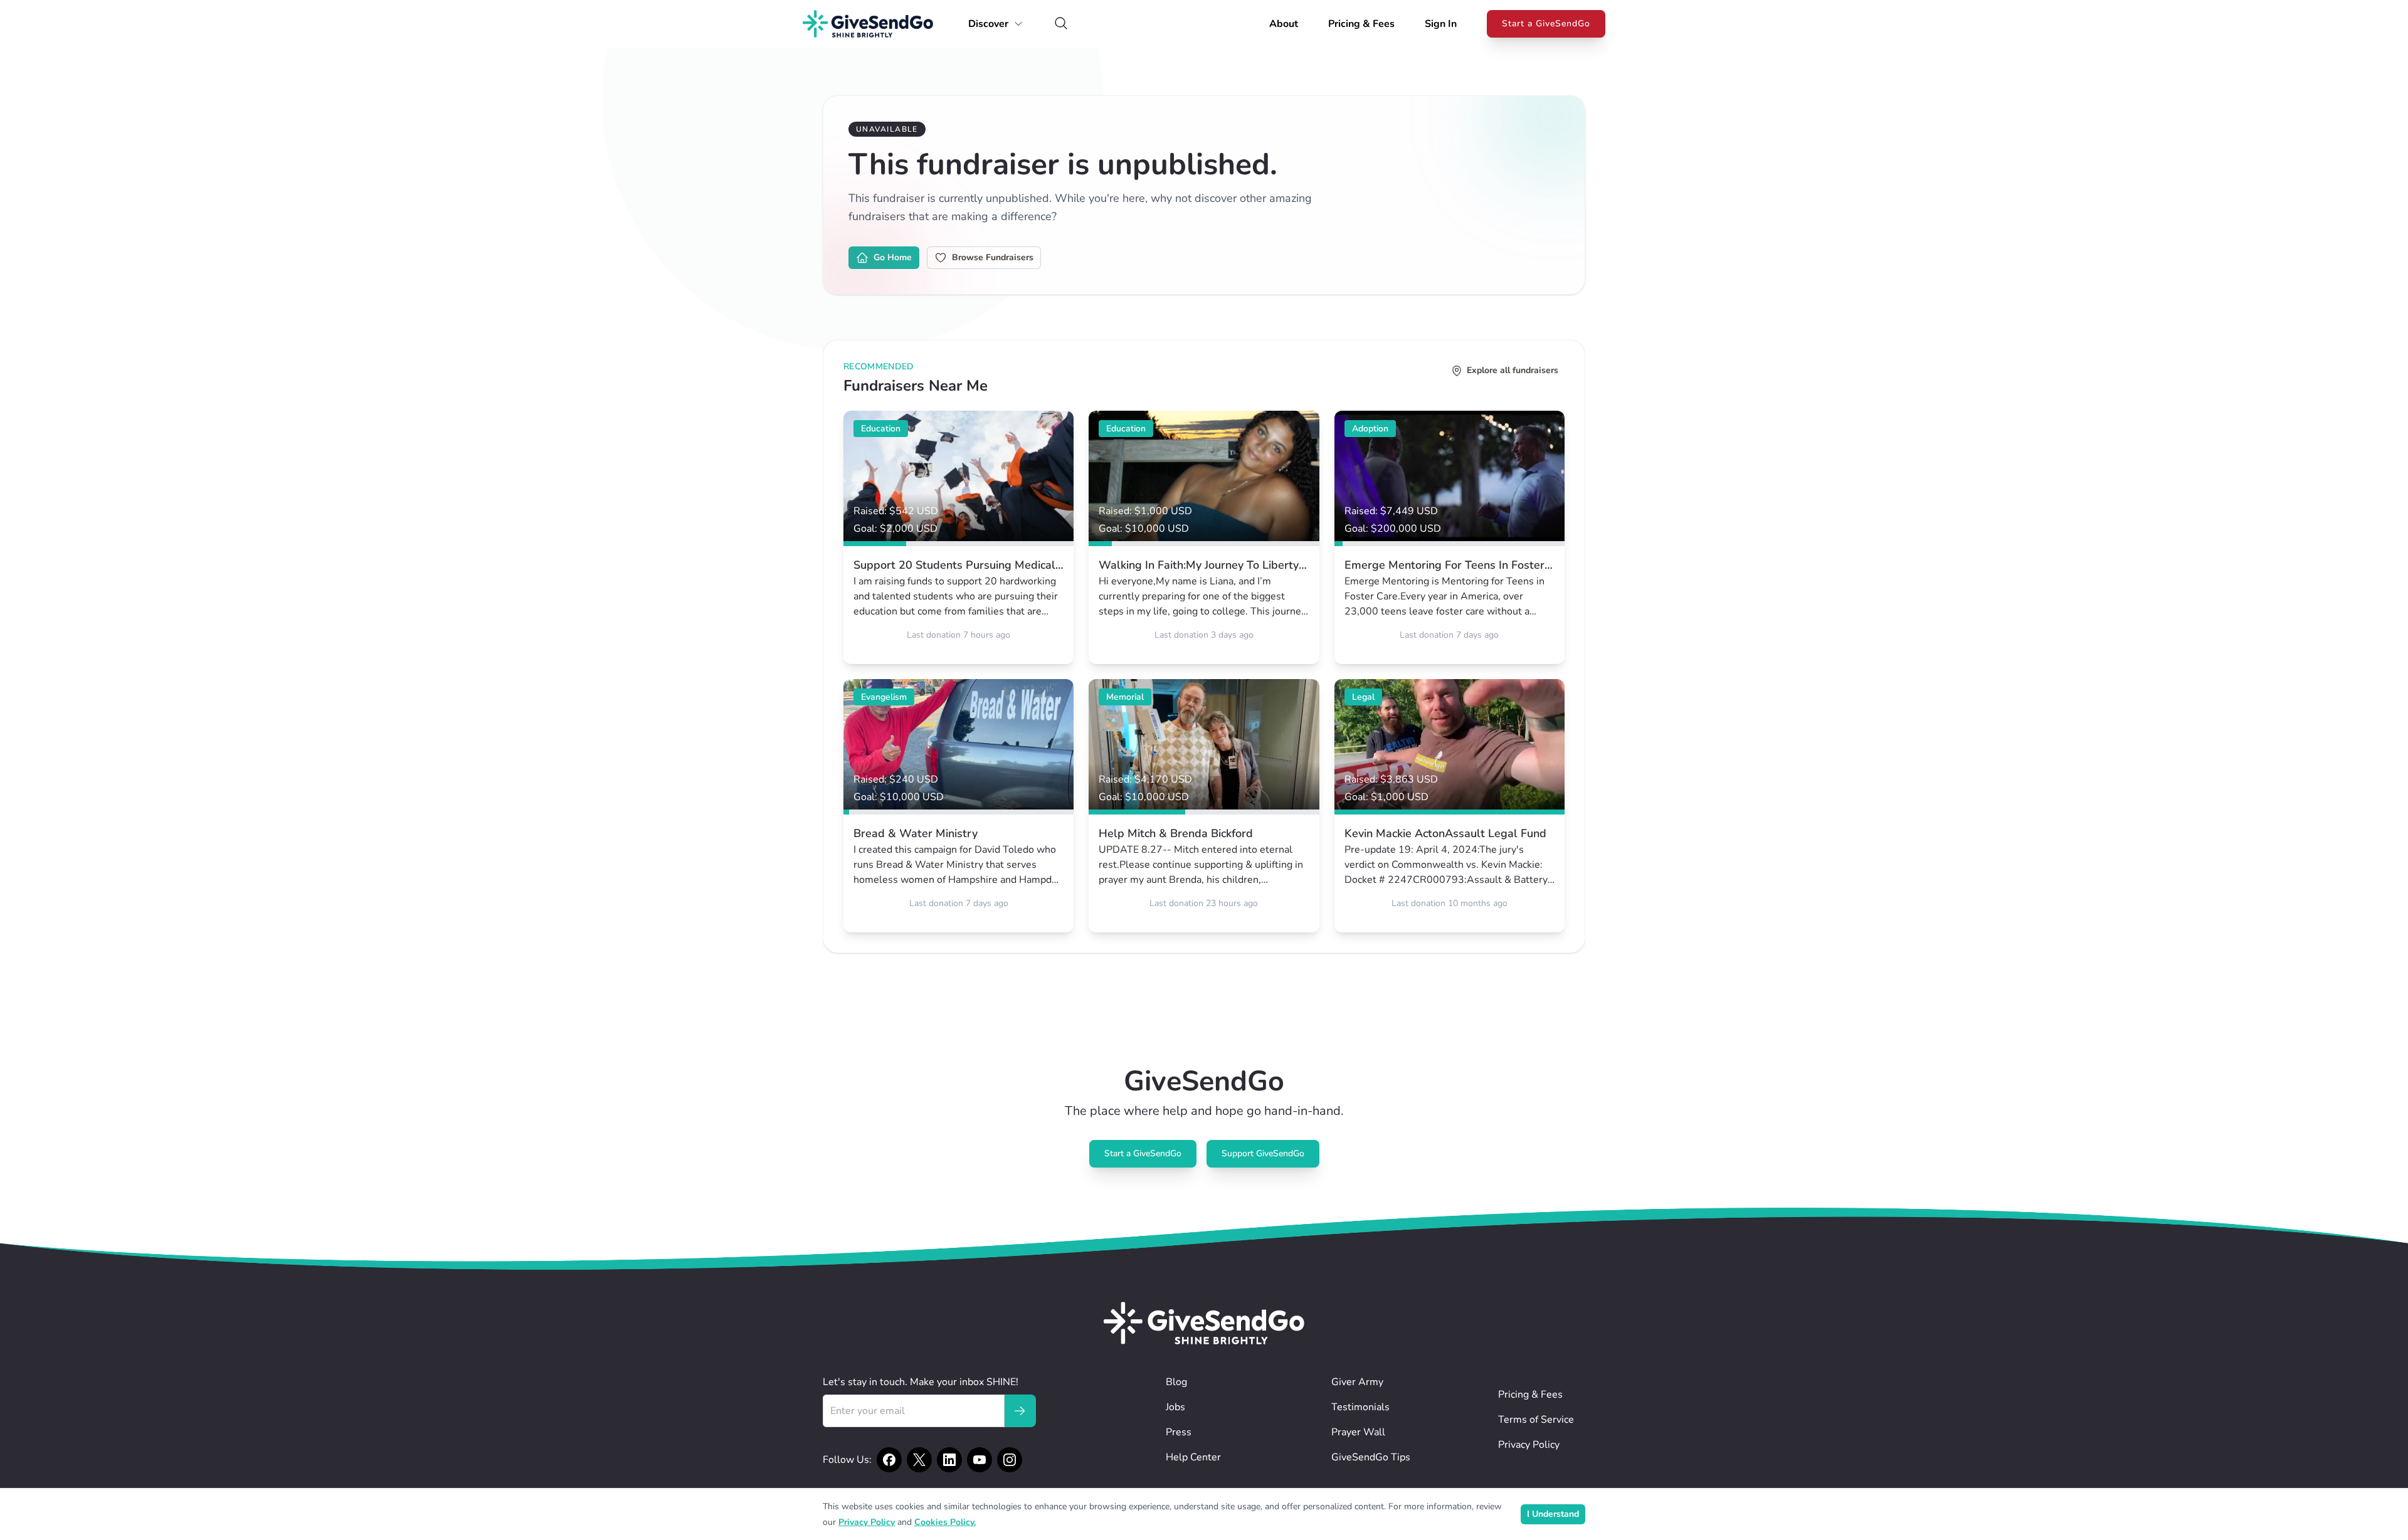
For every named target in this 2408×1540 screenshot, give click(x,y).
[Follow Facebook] (889, 1460)
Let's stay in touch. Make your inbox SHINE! (921, 1382)
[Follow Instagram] (1010, 1460)
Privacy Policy (1529, 1445)
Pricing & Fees (1361, 24)
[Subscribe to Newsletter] (1020, 1411)
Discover (988, 24)
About (1284, 24)
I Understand (1553, 1514)
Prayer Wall (1358, 1432)
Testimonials (1360, 1407)
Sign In (1441, 24)
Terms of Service (1536, 1420)
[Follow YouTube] (980, 1460)
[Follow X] (919, 1460)
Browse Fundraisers (993, 257)
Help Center (1193, 1457)
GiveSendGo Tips (1371, 1457)
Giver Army (1357, 1382)
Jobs (1175, 1407)
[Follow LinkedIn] (949, 1460)
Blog (1176, 1382)
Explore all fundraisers (1513, 370)
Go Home (893, 257)
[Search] (1061, 24)
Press (1179, 1432)
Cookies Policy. (945, 1522)
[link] (958, 537)
